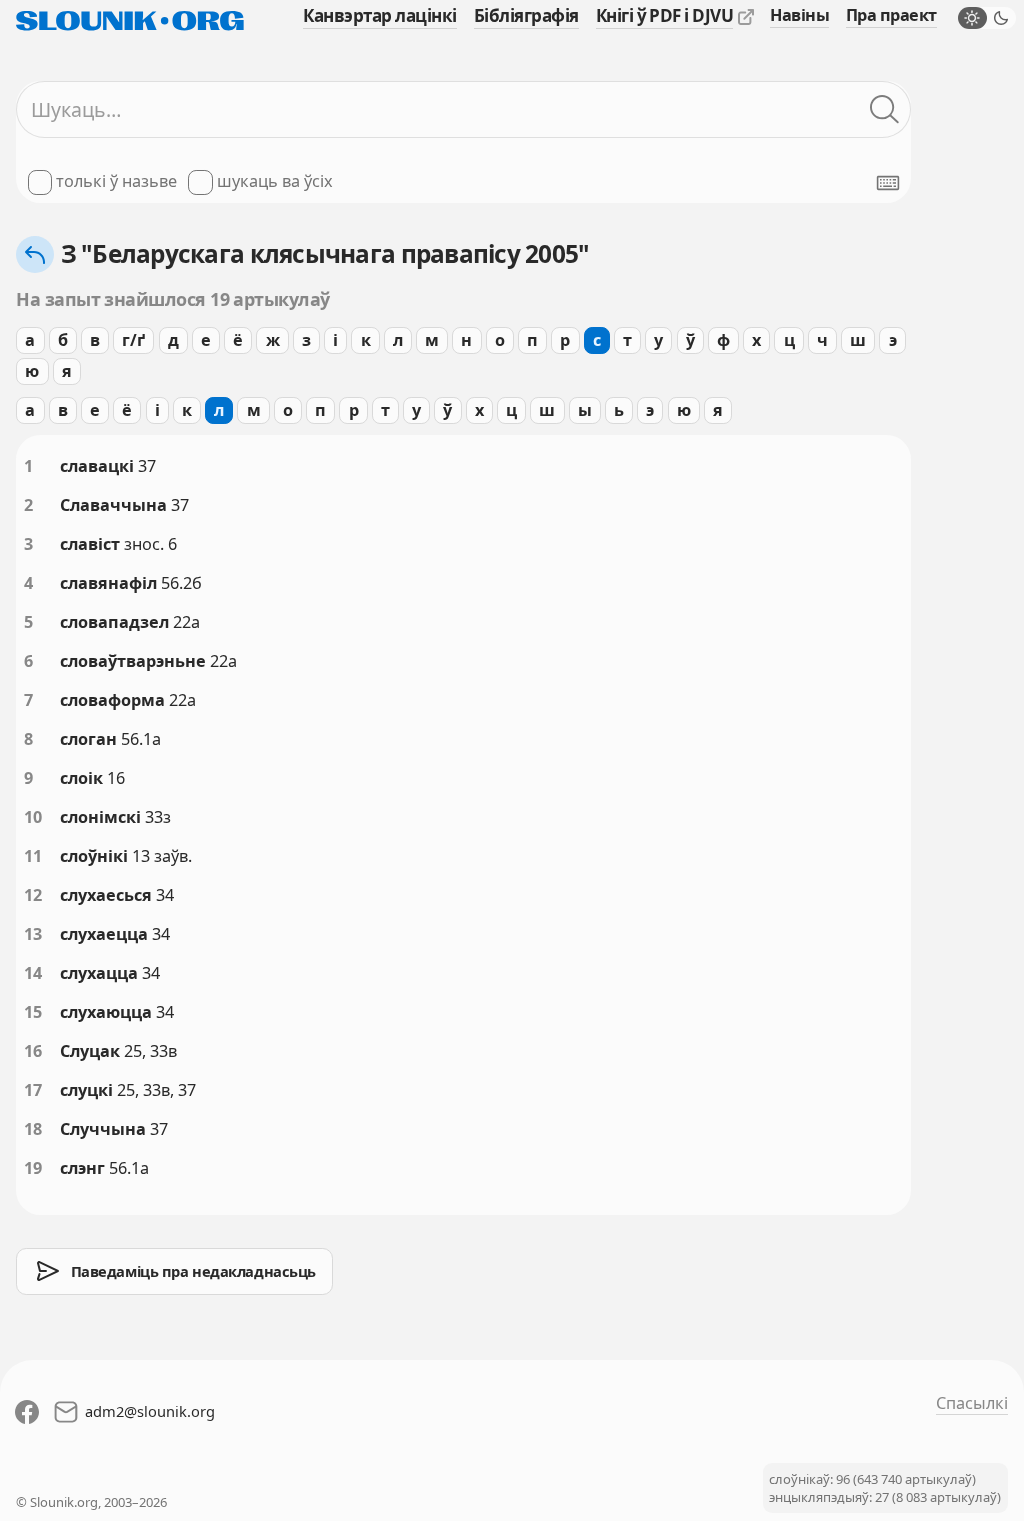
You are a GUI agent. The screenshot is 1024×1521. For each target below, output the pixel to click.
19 (33, 1168)
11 (33, 856)
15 (33, 1012)
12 (33, 895)
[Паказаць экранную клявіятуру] (888, 183)
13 (33, 934)
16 (33, 1051)
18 (33, 1129)
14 (33, 973)
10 (33, 817)
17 (33, 1090)
